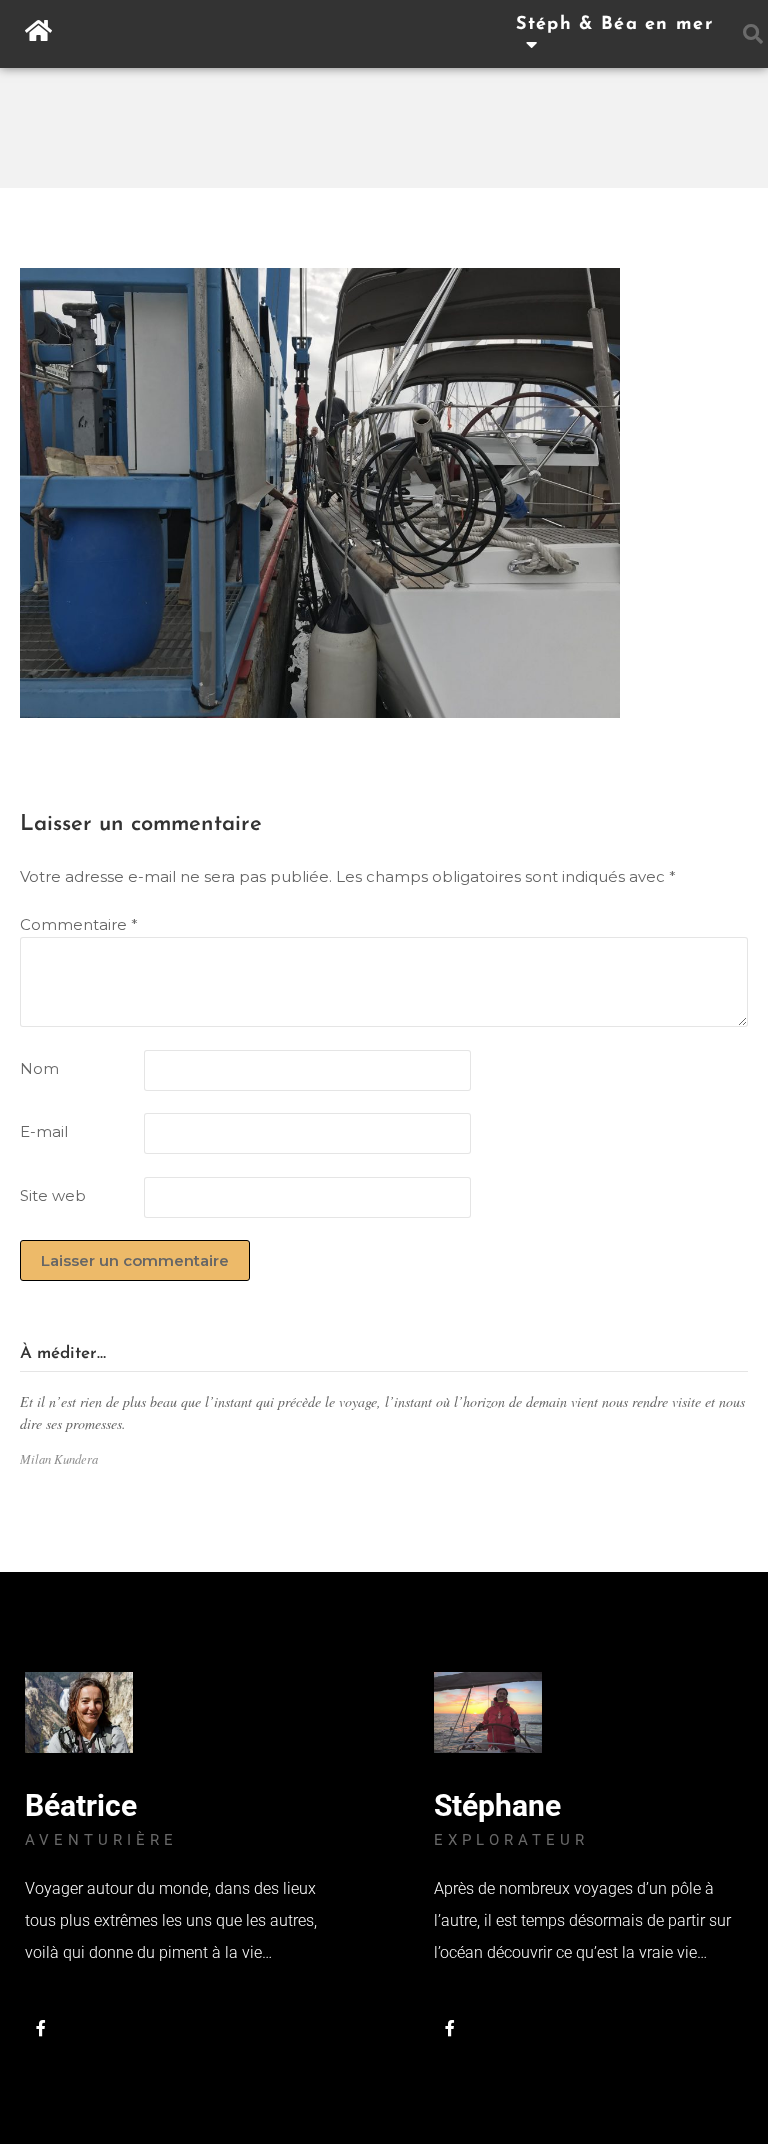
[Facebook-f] (41, 2028)
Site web (53, 1195)
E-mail (44, 1131)
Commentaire (79, 924)
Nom (39, 1068)
